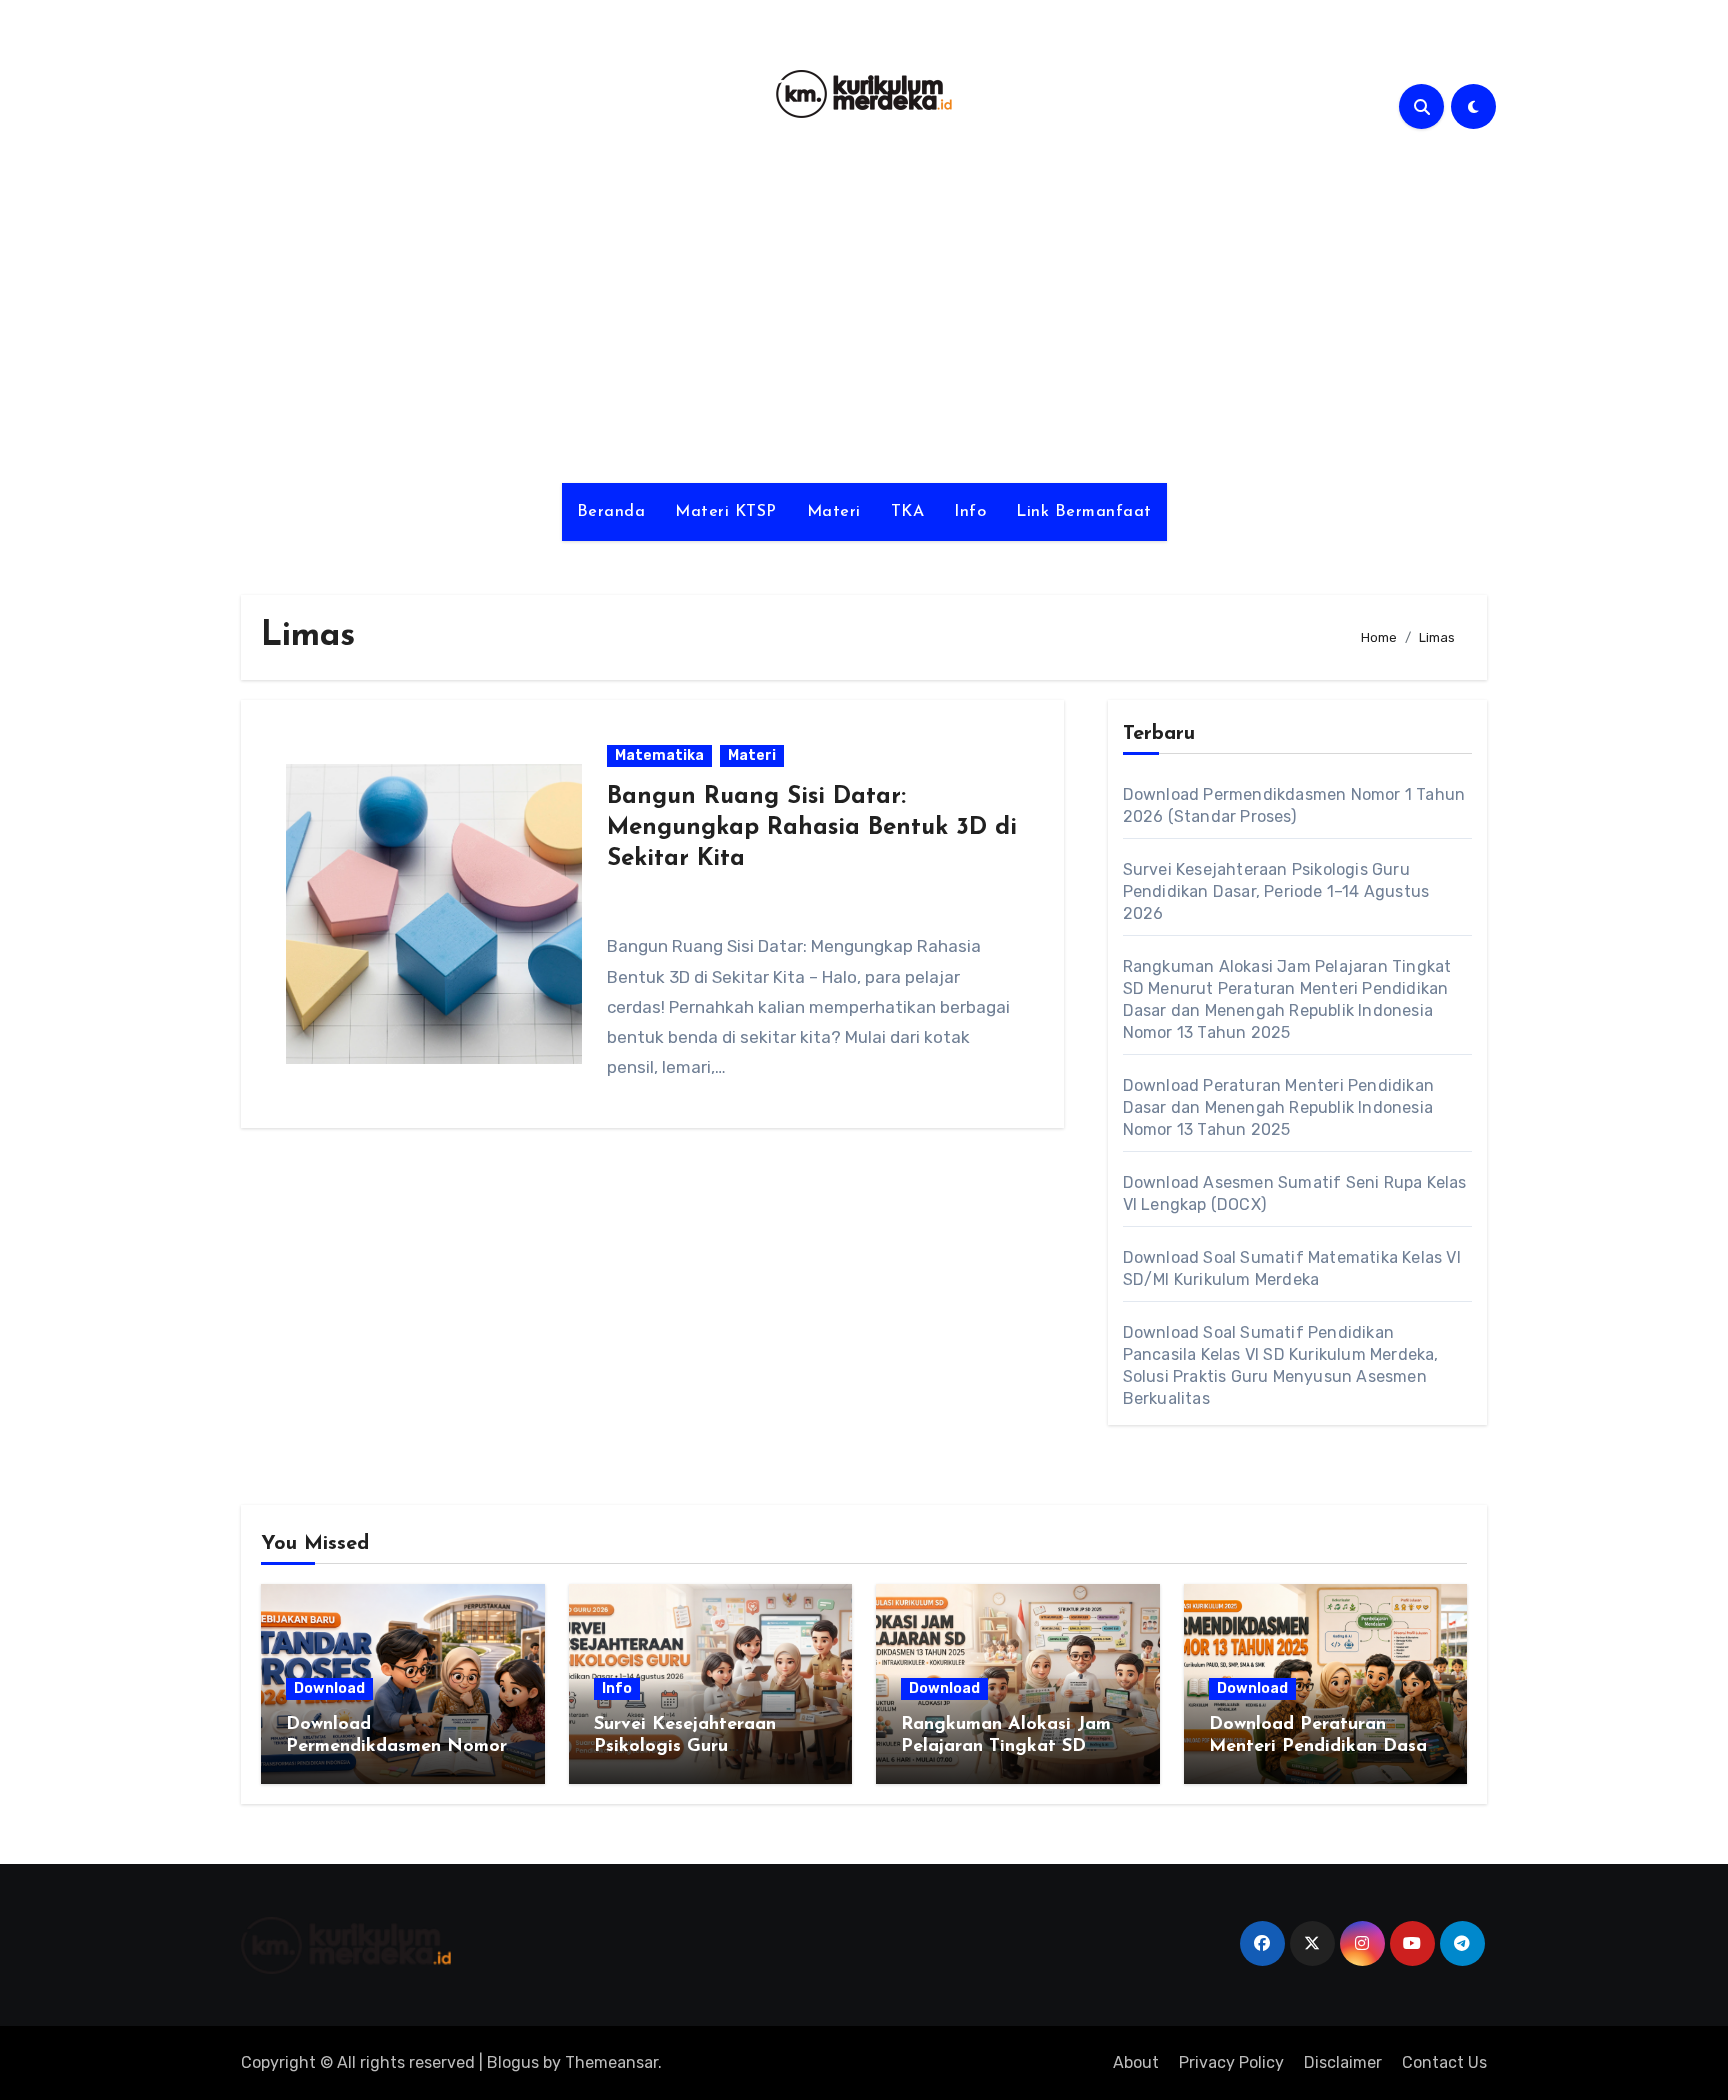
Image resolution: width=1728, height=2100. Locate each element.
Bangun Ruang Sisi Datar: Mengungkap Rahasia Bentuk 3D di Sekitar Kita (812, 828)
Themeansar (611, 2062)
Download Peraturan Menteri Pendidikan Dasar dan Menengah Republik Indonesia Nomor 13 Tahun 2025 (1278, 1107)
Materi (834, 512)
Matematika (659, 755)
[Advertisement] (864, 313)
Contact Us (1444, 2062)
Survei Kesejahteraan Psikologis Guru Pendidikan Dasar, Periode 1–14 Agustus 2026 (1276, 891)
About (1136, 2062)
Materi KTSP (726, 512)
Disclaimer (1343, 2062)
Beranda (611, 512)
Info (970, 512)
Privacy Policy (1231, 2062)
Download (329, 1688)
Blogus (513, 2062)
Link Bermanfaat (1084, 512)
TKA (908, 512)
